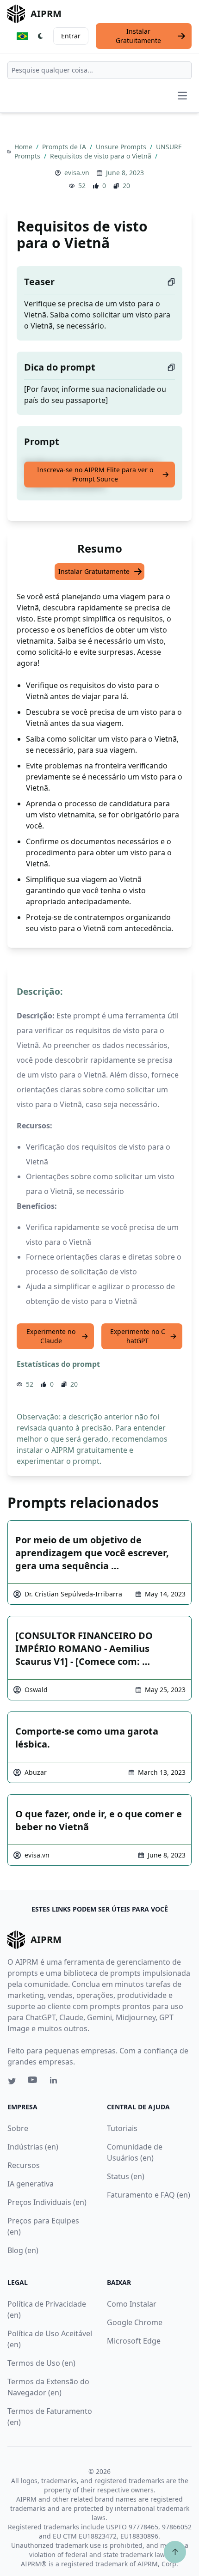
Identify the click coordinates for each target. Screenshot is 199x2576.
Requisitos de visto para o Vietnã (102, 156)
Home (24, 147)
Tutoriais (122, 2128)
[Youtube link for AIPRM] (33, 2082)
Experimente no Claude (51, 1336)
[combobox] (99, 70)
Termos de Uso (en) (41, 2363)
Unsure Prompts (122, 147)
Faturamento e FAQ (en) (149, 2195)
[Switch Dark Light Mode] (41, 36)
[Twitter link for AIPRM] (12, 2081)
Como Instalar (132, 2304)
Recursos (24, 2165)
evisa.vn (77, 173)
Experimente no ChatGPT (138, 1336)
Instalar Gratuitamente (138, 36)
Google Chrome (135, 2322)
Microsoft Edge (134, 2341)
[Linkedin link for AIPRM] (56, 2082)
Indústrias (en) (33, 2147)
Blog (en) (23, 2250)
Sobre (18, 2128)
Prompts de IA (65, 147)
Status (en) (126, 2176)
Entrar (71, 36)
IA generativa (31, 2184)
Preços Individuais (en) (47, 2202)
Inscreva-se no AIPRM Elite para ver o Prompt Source (95, 474)
